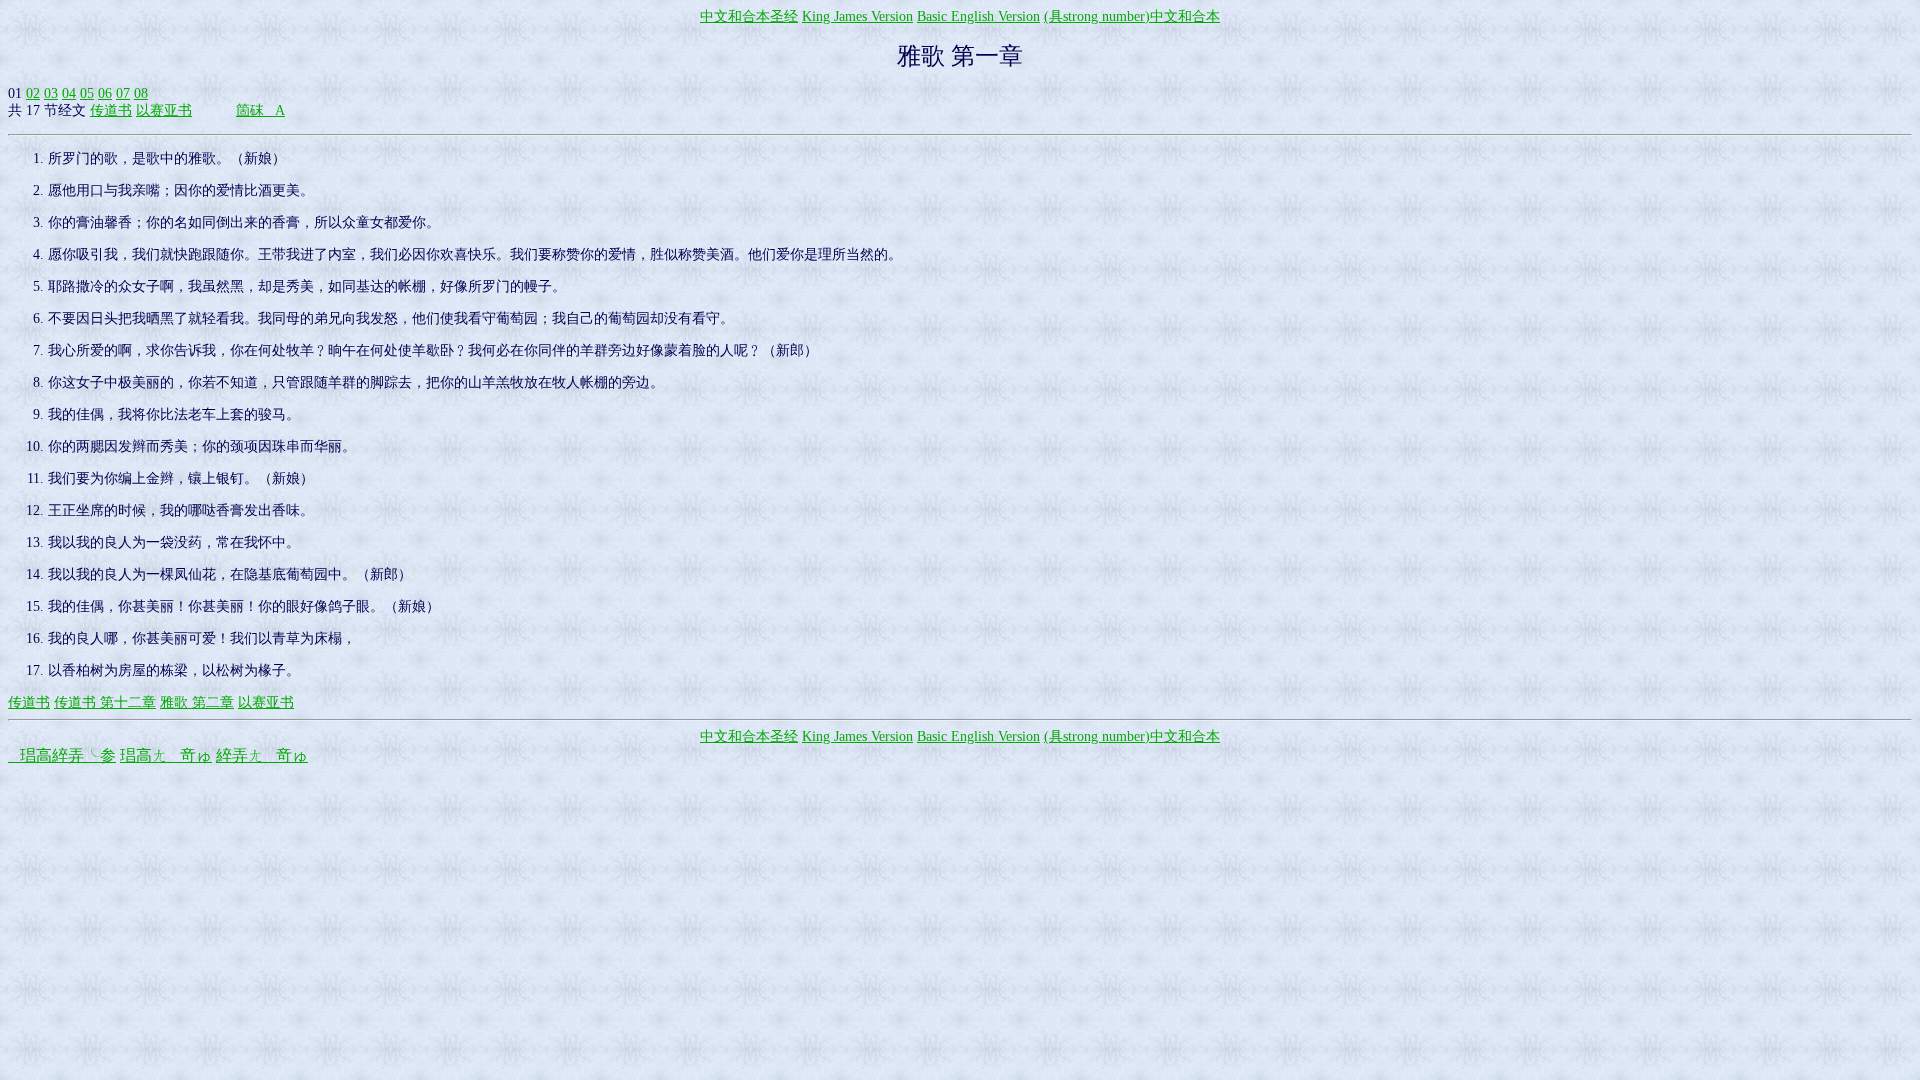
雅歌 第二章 (197, 702)
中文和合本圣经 (749, 16)
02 (33, 93)
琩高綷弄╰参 (62, 755)
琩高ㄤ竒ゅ (166, 755)
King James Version (857, 16)
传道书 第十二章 (105, 702)
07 (123, 93)
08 (141, 93)
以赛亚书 (164, 110)
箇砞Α (260, 110)
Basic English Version (978, 16)
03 (51, 93)
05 (87, 93)
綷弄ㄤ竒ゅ (262, 755)
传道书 (111, 110)
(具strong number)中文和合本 (1132, 16)
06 (105, 93)
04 (69, 93)
